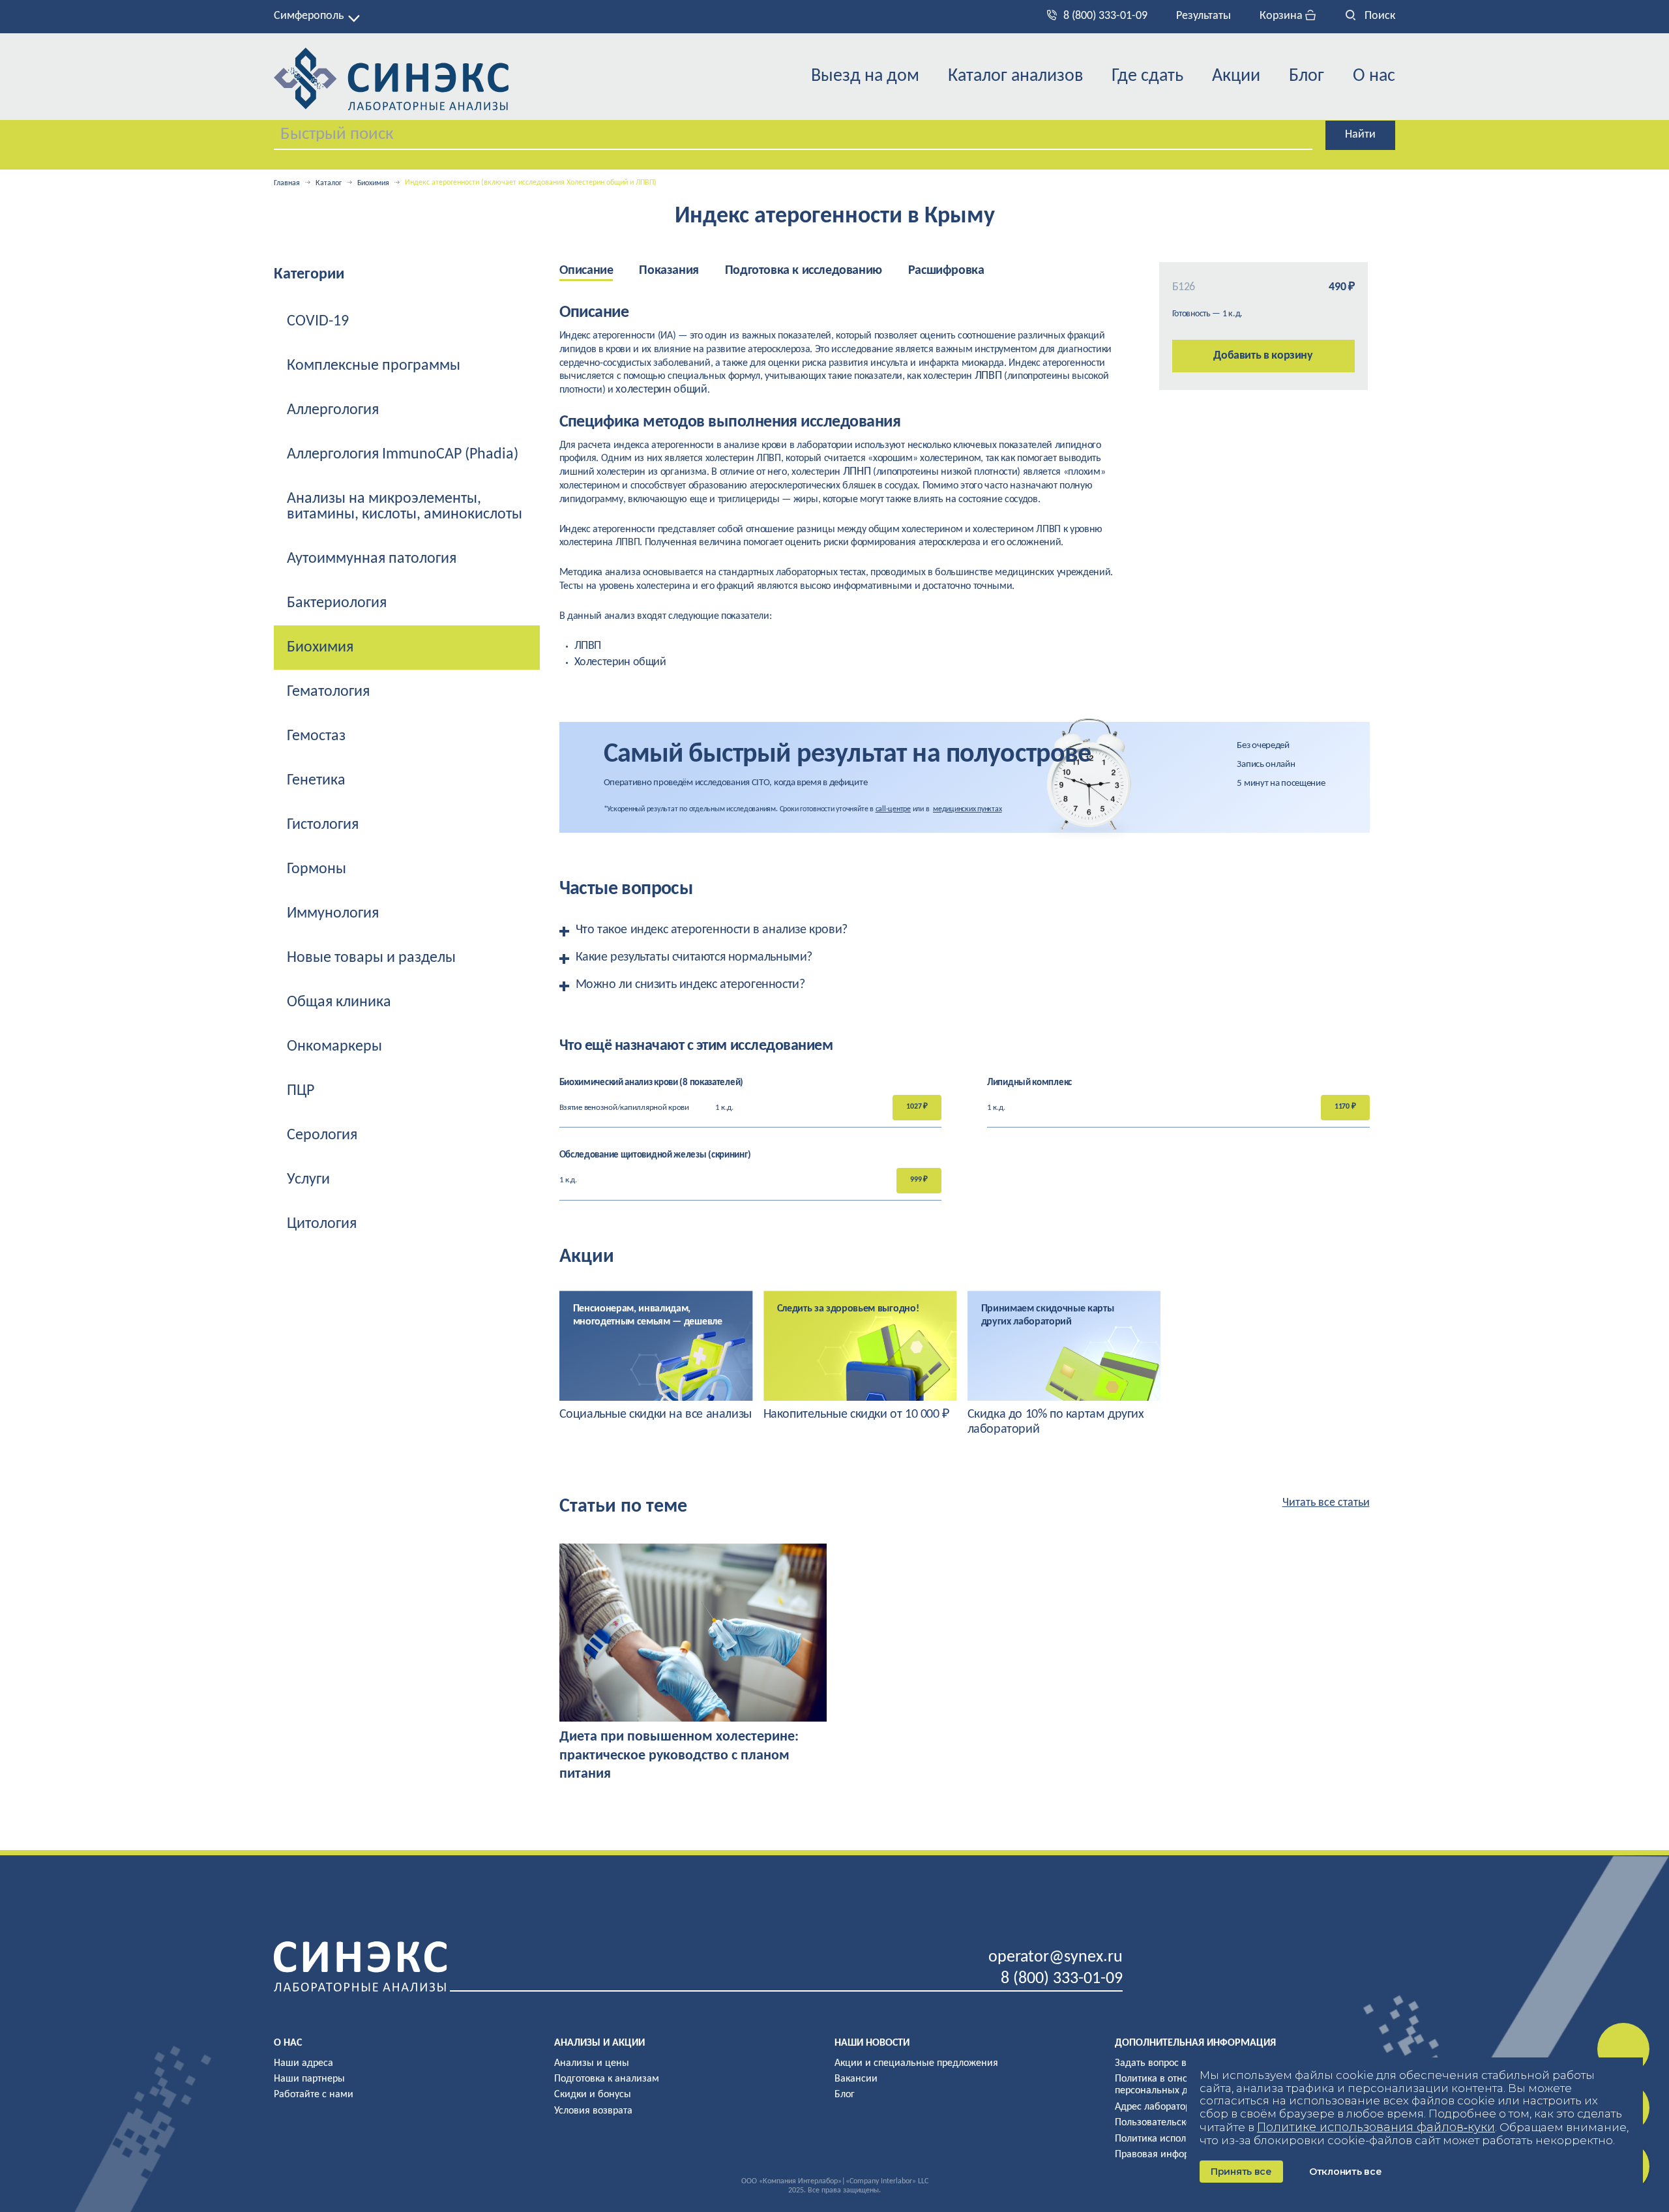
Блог (1307, 76)
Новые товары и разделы (371, 958)
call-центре (893, 809)
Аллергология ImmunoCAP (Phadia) (403, 455)
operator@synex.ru (1056, 1957)
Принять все (1241, 2172)
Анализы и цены (592, 2063)
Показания (669, 271)
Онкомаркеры (334, 1047)
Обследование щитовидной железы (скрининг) (655, 1155)
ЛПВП (988, 376)
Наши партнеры (309, 2079)
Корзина (1282, 16)
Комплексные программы (374, 366)
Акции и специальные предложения (916, 2063)
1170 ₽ (1345, 1107)
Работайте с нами (314, 2095)
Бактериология (337, 603)
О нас (1374, 76)
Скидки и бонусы (593, 2095)
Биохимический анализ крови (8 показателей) (651, 1083)
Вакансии (856, 2079)
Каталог (329, 183)
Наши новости (872, 2043)
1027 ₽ (917, 1107)
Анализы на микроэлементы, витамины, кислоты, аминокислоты (405, 507)
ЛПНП (857, 472)
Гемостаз (316, 736)
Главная (287, 183)
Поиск (1379, 16)
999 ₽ (919, 1180)
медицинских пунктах (967, 809)
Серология (322, 1135)
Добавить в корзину (1263, 356)
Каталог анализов (1015, 76)
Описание (586, 271)
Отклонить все (1345, 2172)
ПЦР (301, 1091)
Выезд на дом (865, 76)
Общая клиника (339, 1002)
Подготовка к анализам (607, 2079)
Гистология (323, 825)
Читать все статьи (1326, 1503)
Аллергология (333, 410)
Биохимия (373, 183)
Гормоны (317, 869)
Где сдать (1147, 76)
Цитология (322, 1224)
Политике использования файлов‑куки (1376, 2127)
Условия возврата (593, 2111)
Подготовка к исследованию (804, 271)
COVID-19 (318, 321)
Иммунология (333, 914)
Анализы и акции (599, 2043)
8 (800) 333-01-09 (1105, 16)
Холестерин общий (620, 662)
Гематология (328, 692)
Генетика (316, 781)
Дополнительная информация (1195, 2043)
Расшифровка (946, 271)
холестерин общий (661, 390)
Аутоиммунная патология (372, 559)
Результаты (1204, 16)
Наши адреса (303, 2063)
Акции (1236, 76)
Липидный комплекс (1029, 1083)
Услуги (308, 1180)
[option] (656, 1356)
